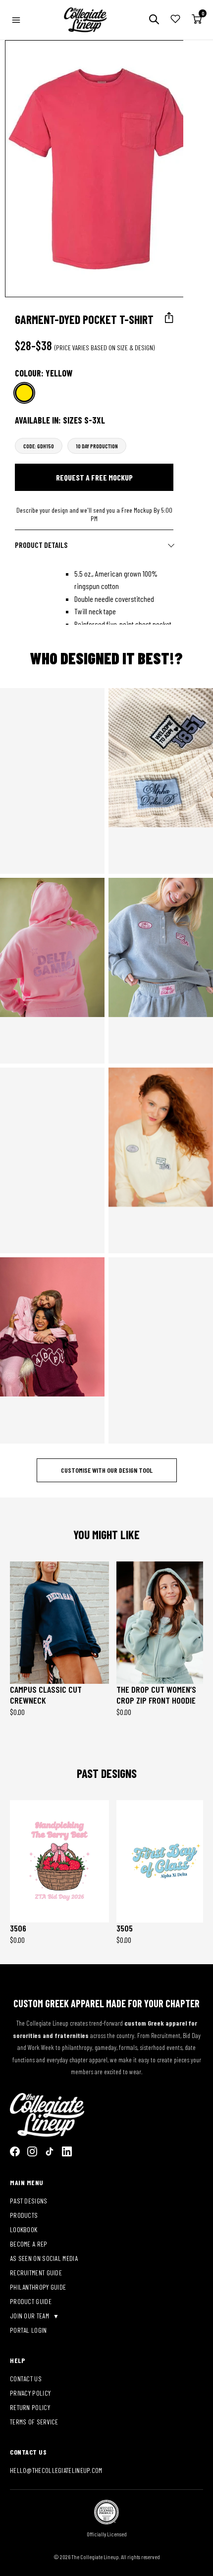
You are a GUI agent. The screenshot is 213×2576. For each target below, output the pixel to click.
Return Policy (30, 2407)
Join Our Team (30, 2316)
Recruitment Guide (36, 2273)
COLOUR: (44, 373)
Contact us (26, 2379)
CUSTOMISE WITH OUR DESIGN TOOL (107, 1470)
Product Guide (31, 2301)
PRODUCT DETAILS (41, 545)
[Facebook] (15, 2151)
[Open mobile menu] (16, 20)
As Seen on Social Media (44, 2258)
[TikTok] (50, 2151)
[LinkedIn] (67, 2151)
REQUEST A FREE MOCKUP (94, 477)
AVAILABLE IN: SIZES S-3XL (60, 420)
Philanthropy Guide (38, 2287)
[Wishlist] (175, 20)
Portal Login (28, 2330)
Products (24, 2215)
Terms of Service (34, 2422)
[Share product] (169, 318)
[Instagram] (32, 2151)
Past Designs (29, 2201)
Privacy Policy (30, 2393)
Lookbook (24, 2229)
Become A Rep (29, 2244)
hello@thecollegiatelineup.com (56, 2470)
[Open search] (154, 20)
